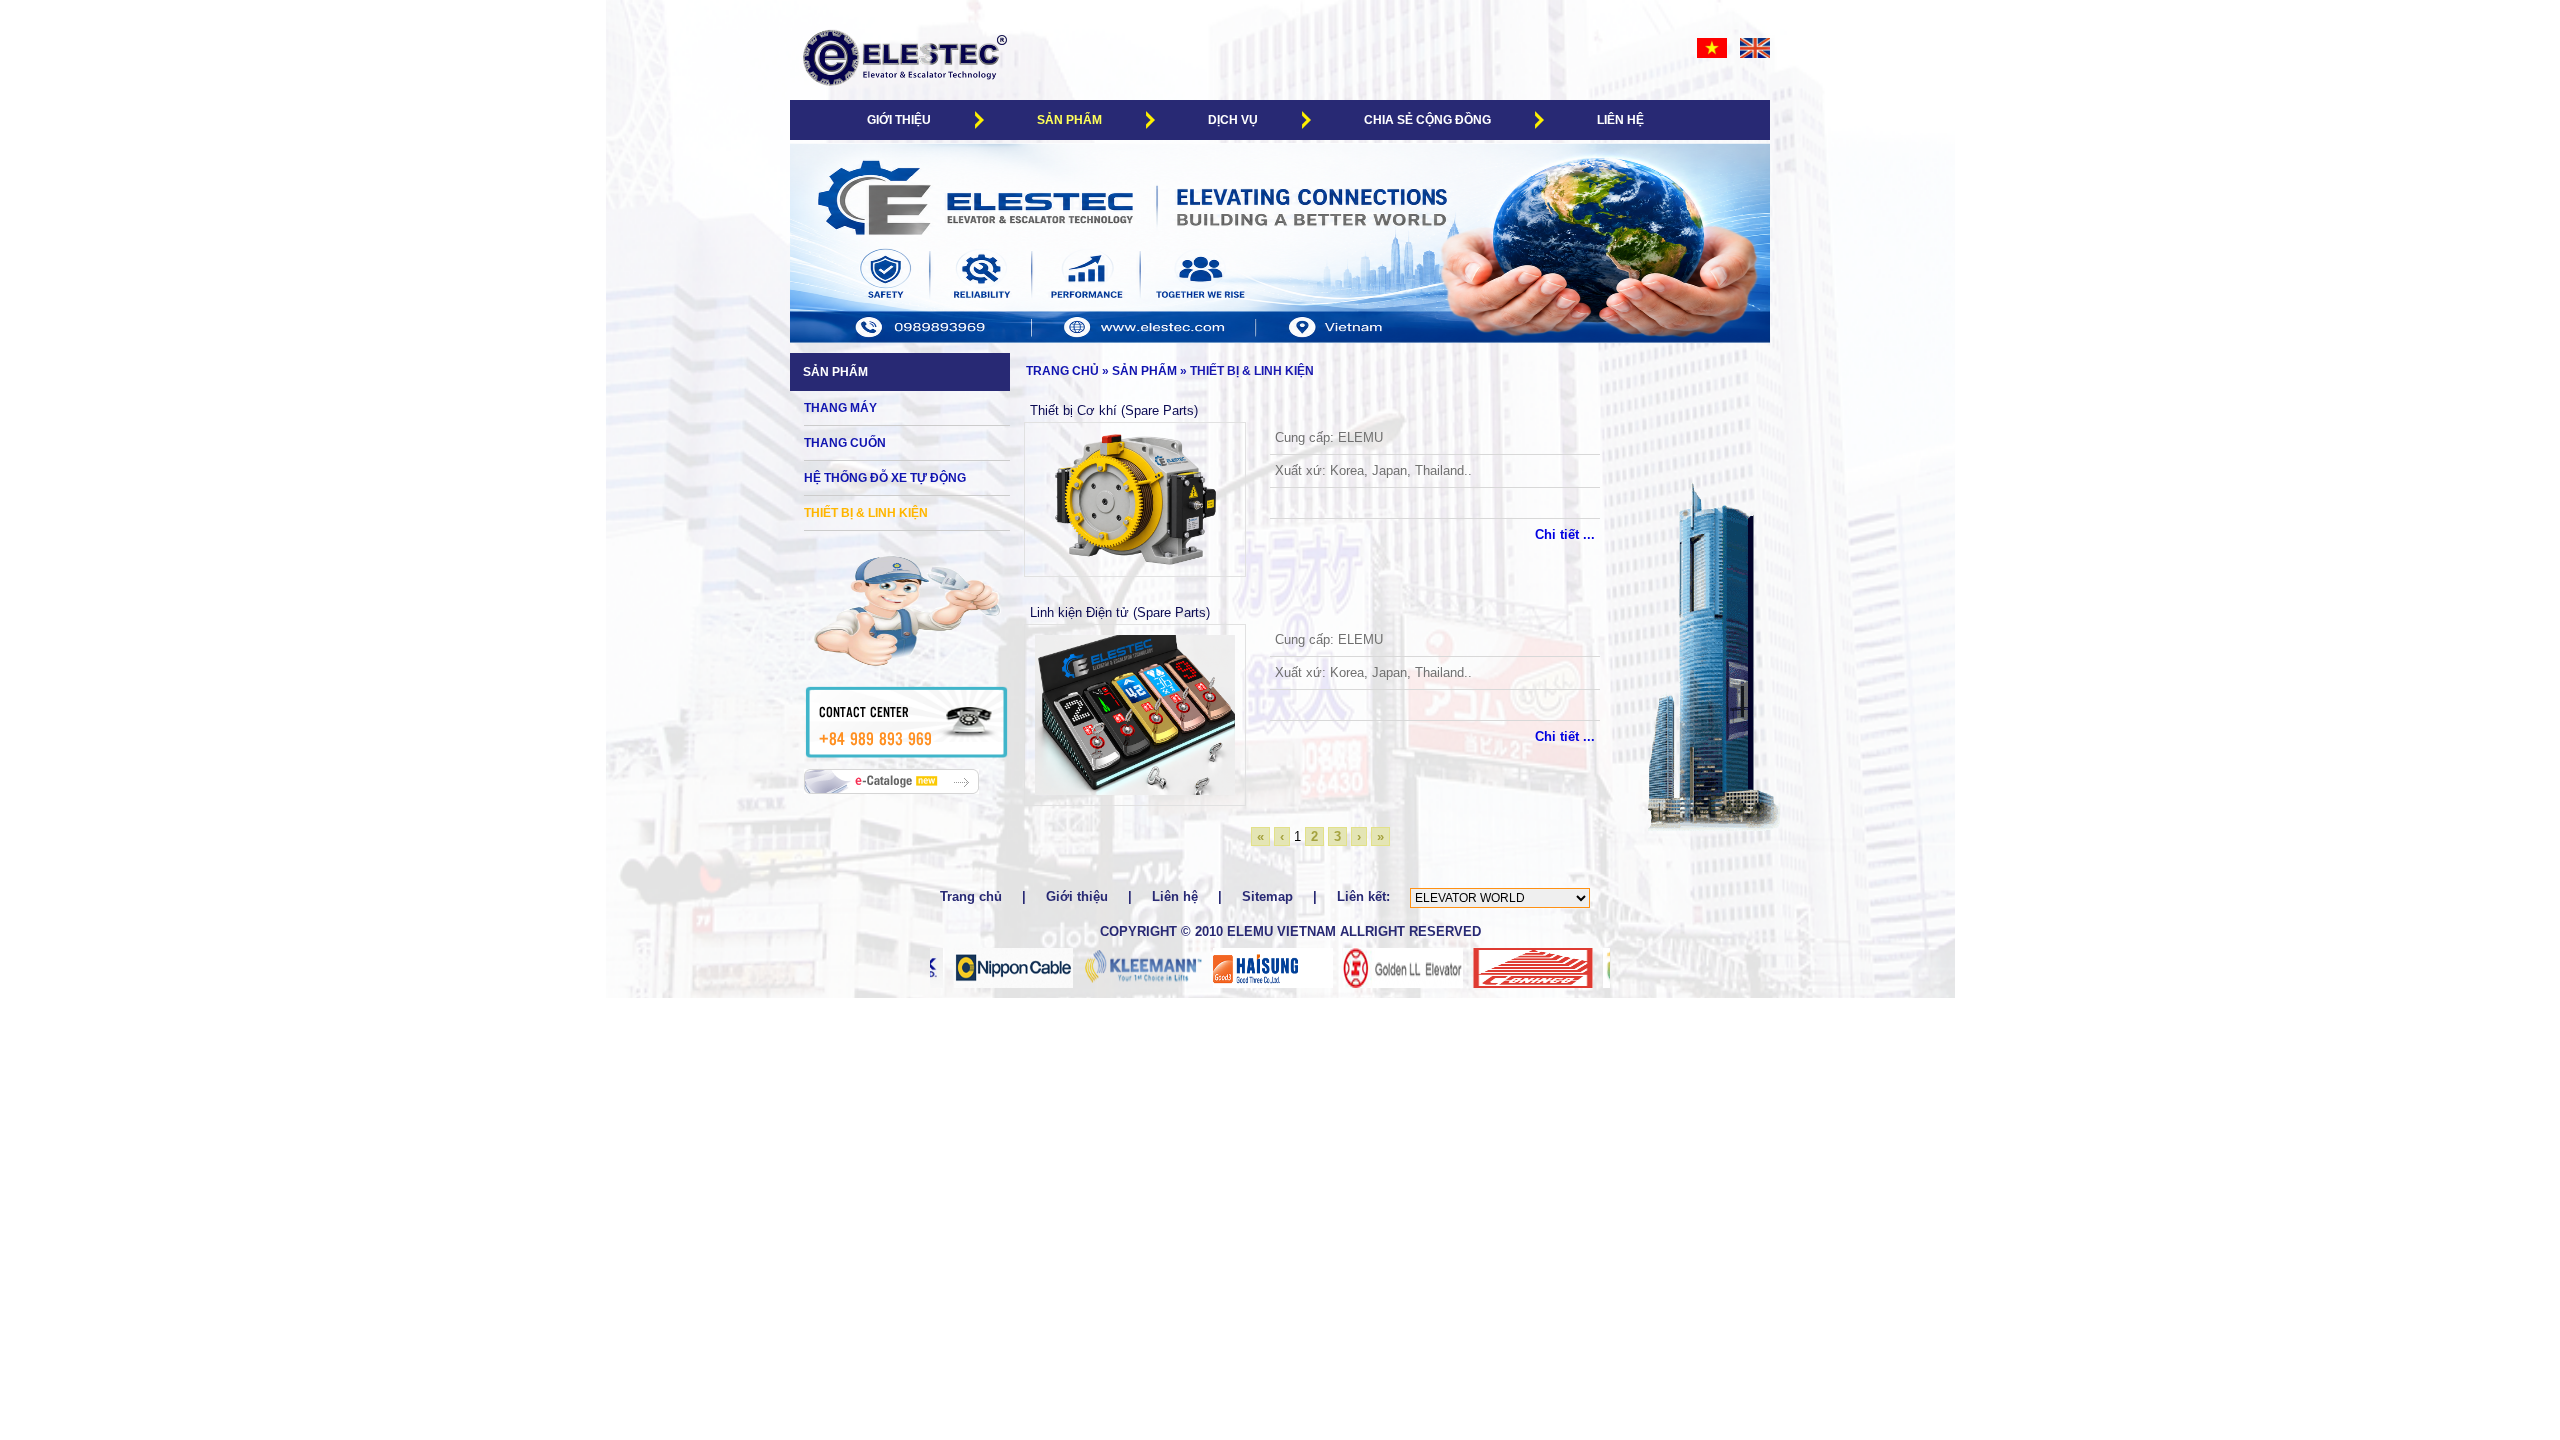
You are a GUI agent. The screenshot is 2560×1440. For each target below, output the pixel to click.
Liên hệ (1620, 120)
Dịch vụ (1233, 120)
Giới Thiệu (899, 120)
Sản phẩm (1069, 120)
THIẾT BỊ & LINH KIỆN (1252, 371)
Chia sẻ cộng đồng (1427, 120)
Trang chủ (1059, 371)
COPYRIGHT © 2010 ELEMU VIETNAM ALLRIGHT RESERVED (1290, 931)
